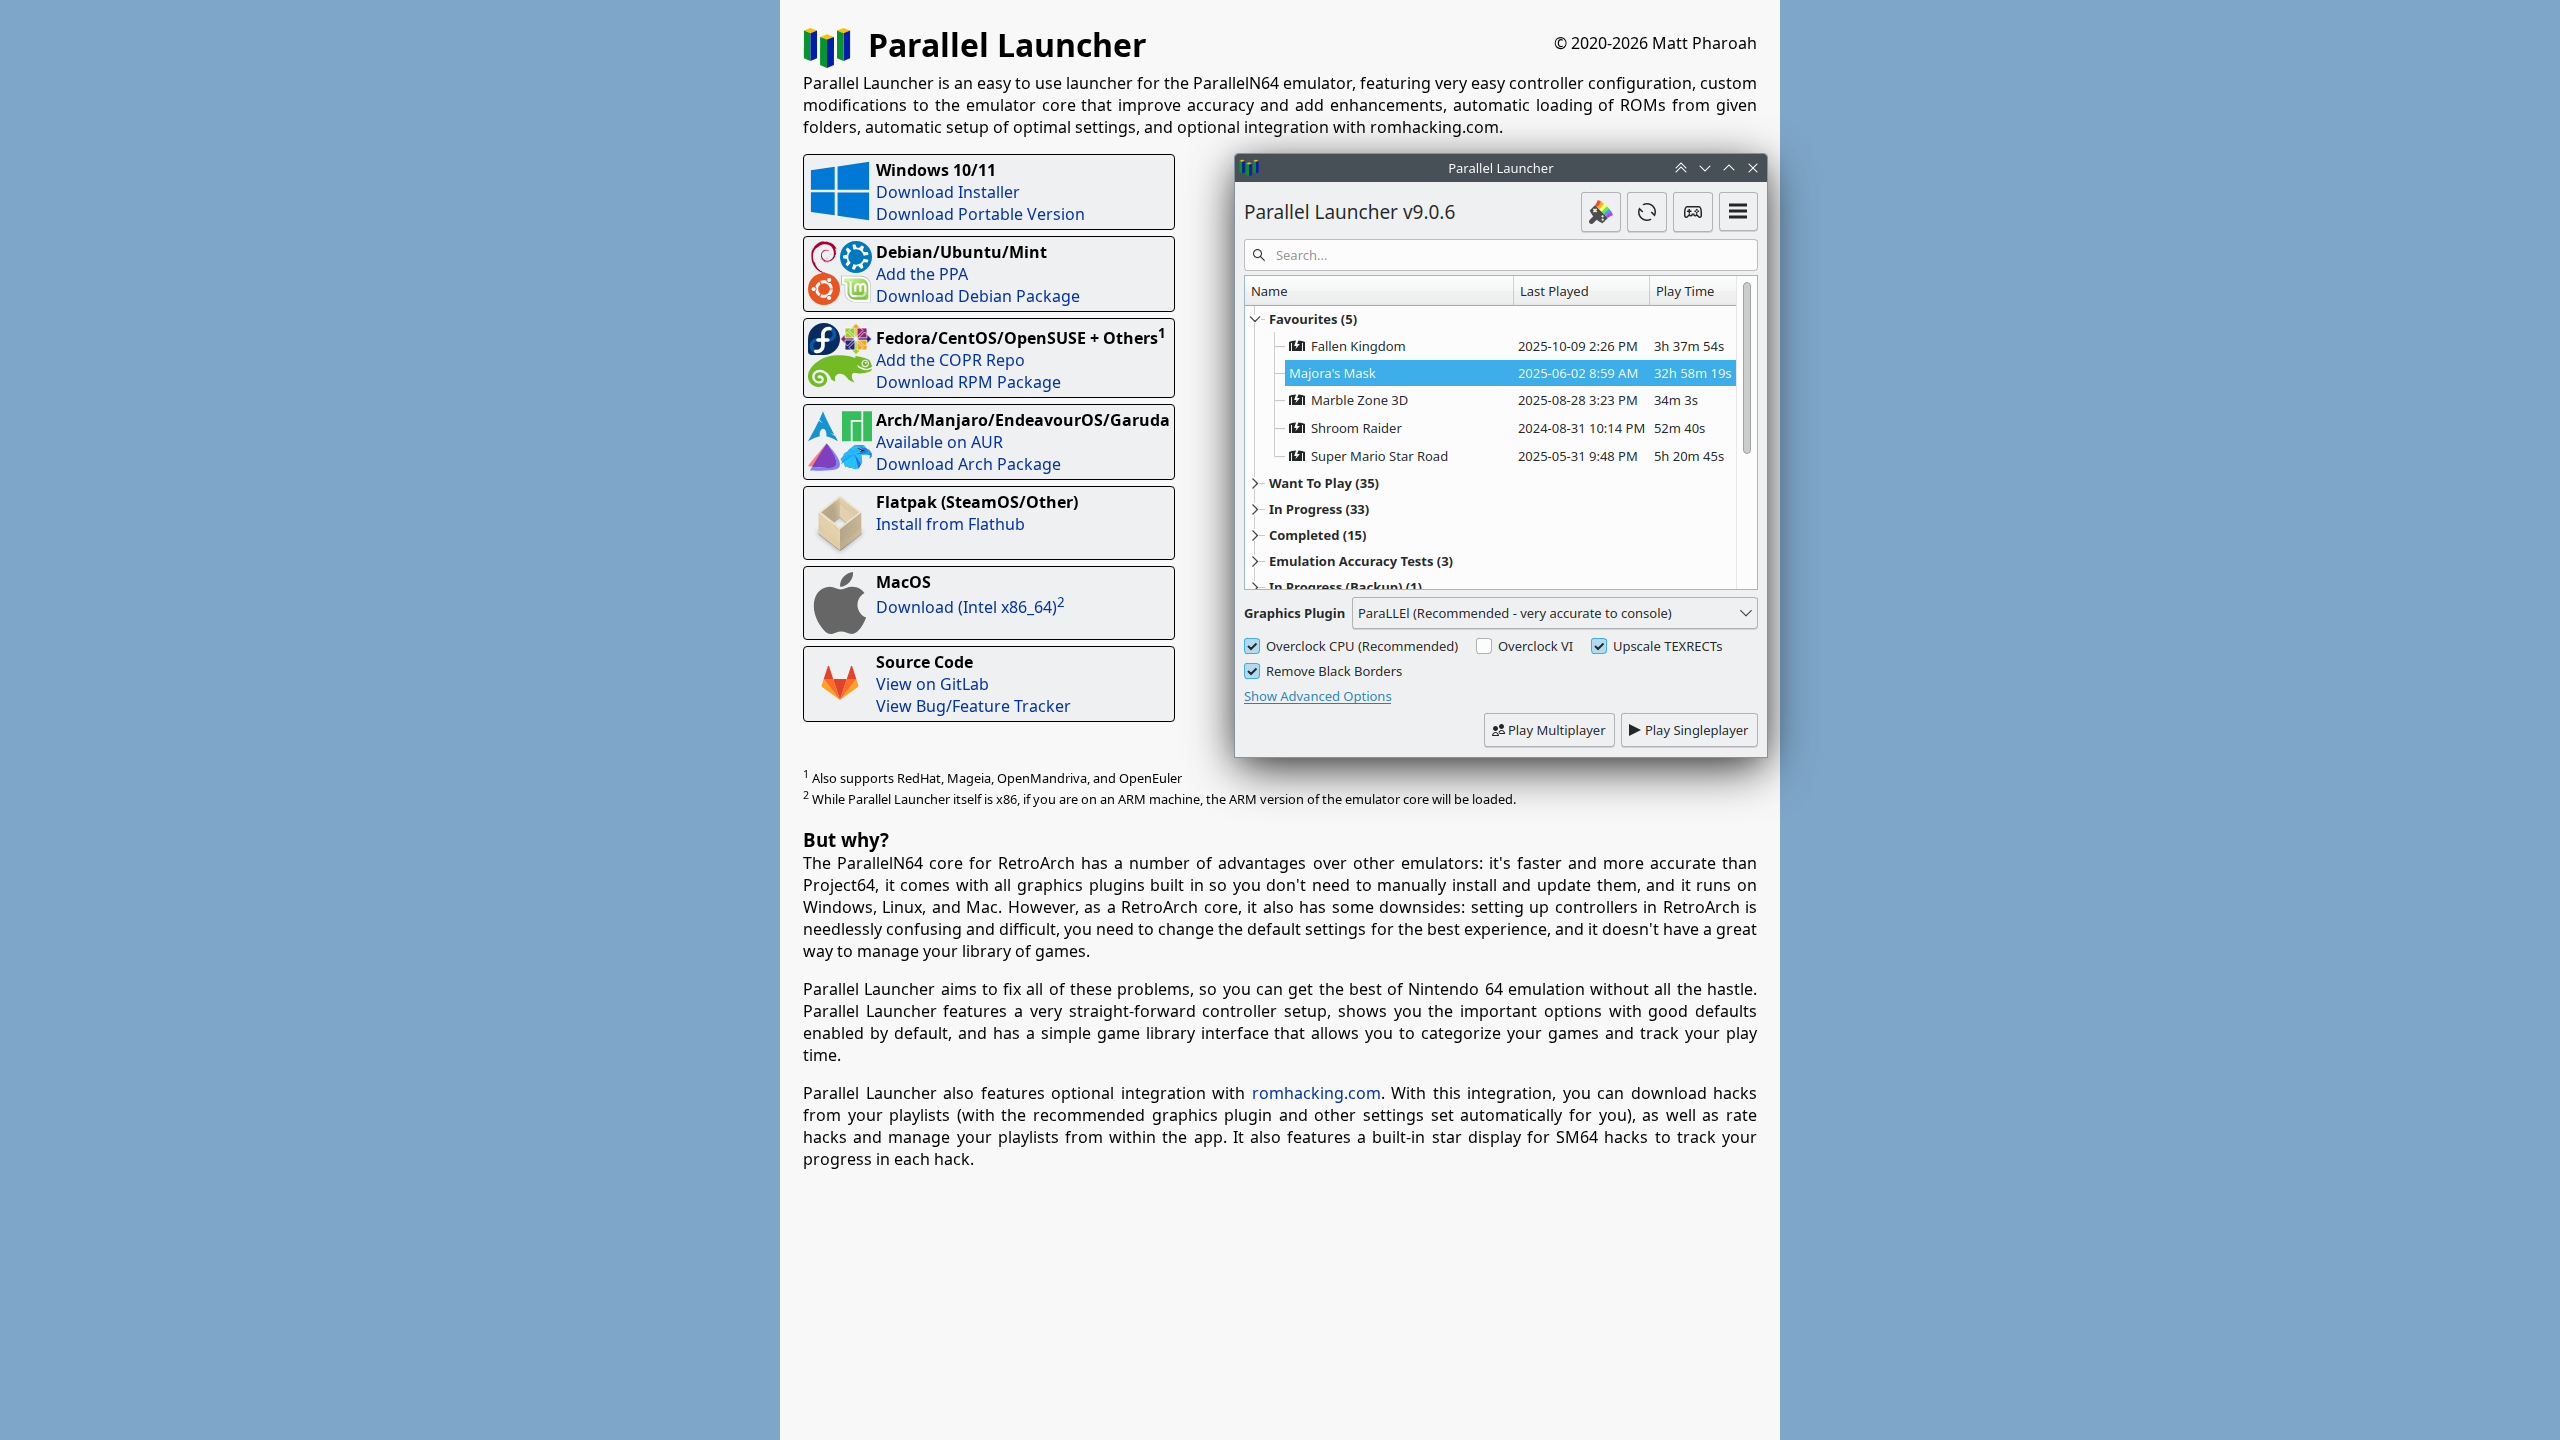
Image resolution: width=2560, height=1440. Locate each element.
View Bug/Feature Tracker (973, 706)
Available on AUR (939, 442)
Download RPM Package (968, 382)
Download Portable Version (980, 214)
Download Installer (948, 192)
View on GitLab (932, 684)
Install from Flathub (950, 524)
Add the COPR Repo (950, 360)
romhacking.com (1316, 1093)
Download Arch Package (968, 464)
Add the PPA (922, 274)
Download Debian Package (978, 296)
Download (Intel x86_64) (970, 607)
